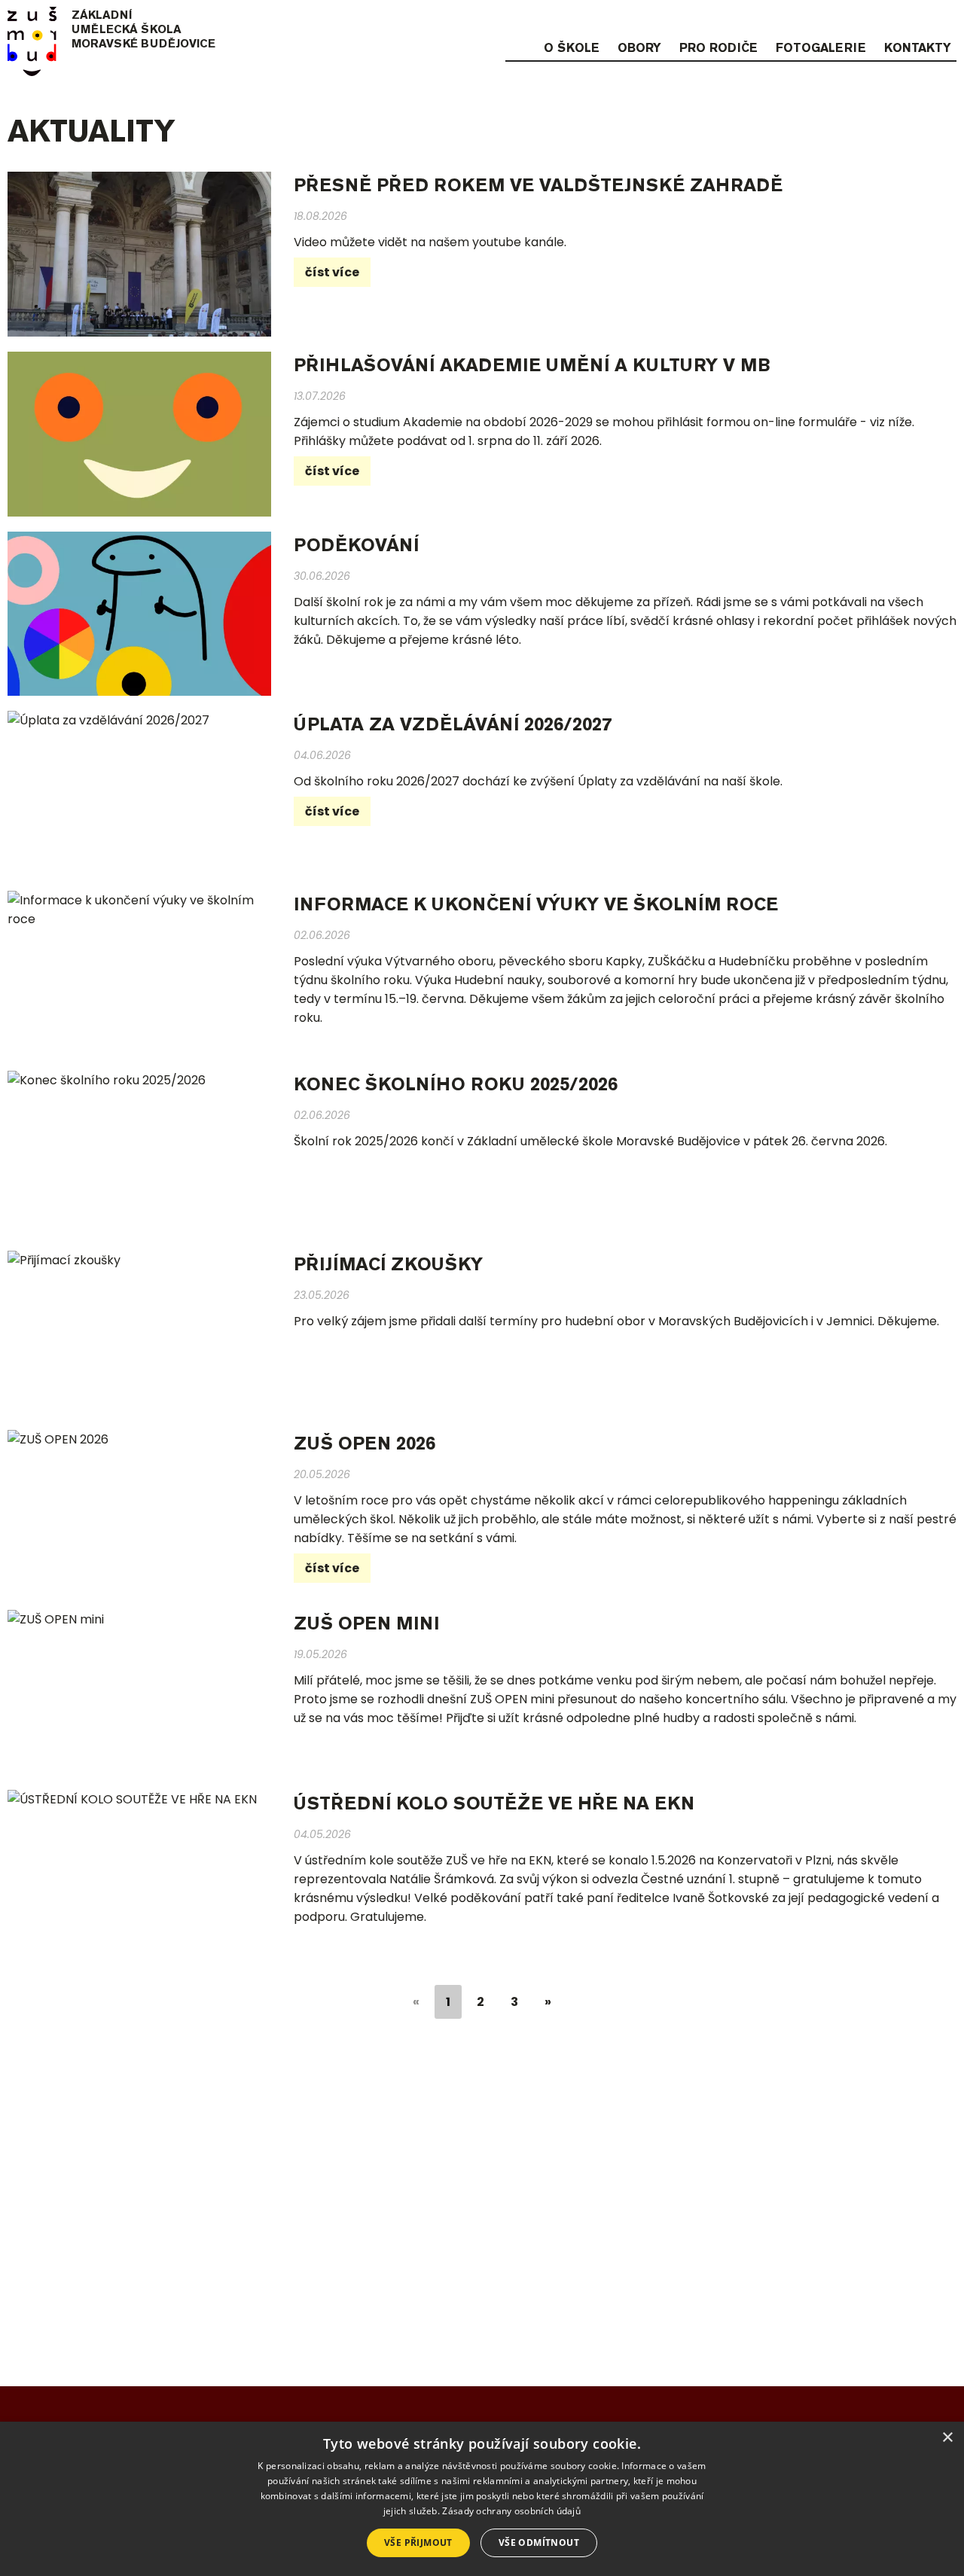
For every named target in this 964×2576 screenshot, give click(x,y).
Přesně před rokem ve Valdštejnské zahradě (538, 185)
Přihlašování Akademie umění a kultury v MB (532, 365)
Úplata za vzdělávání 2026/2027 (453, 724)
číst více (332, 272)
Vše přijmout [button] (418, 2542)
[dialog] (482, 2499)
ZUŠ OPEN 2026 (365, 1443)
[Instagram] (888, 20)
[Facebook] (917, 20)
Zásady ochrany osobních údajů (511, 2511)
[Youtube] (947, 20)
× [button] (947, 2438)
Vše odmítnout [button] (539, 2542)
